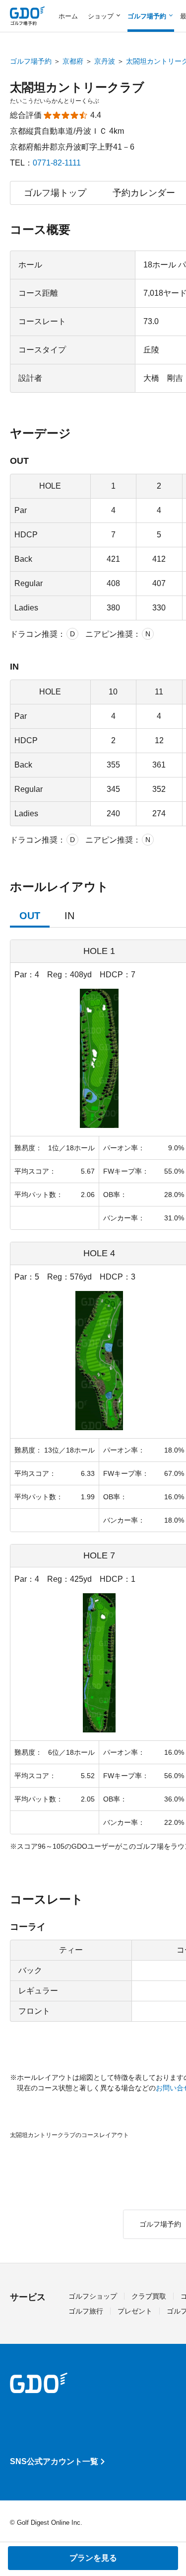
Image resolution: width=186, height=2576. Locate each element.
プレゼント (135, 2311)
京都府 (73, 61)
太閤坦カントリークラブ (77, 87)
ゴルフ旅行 (86, 2311)
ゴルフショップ (93, 2296)
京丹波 (105, 61)
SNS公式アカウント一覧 (54, 2461)
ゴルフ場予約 (31, 61)
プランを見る (93, 2558)
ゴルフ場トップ (55, 193)
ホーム (68, 16)
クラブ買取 (149, 2296)
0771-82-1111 (57, 163)
